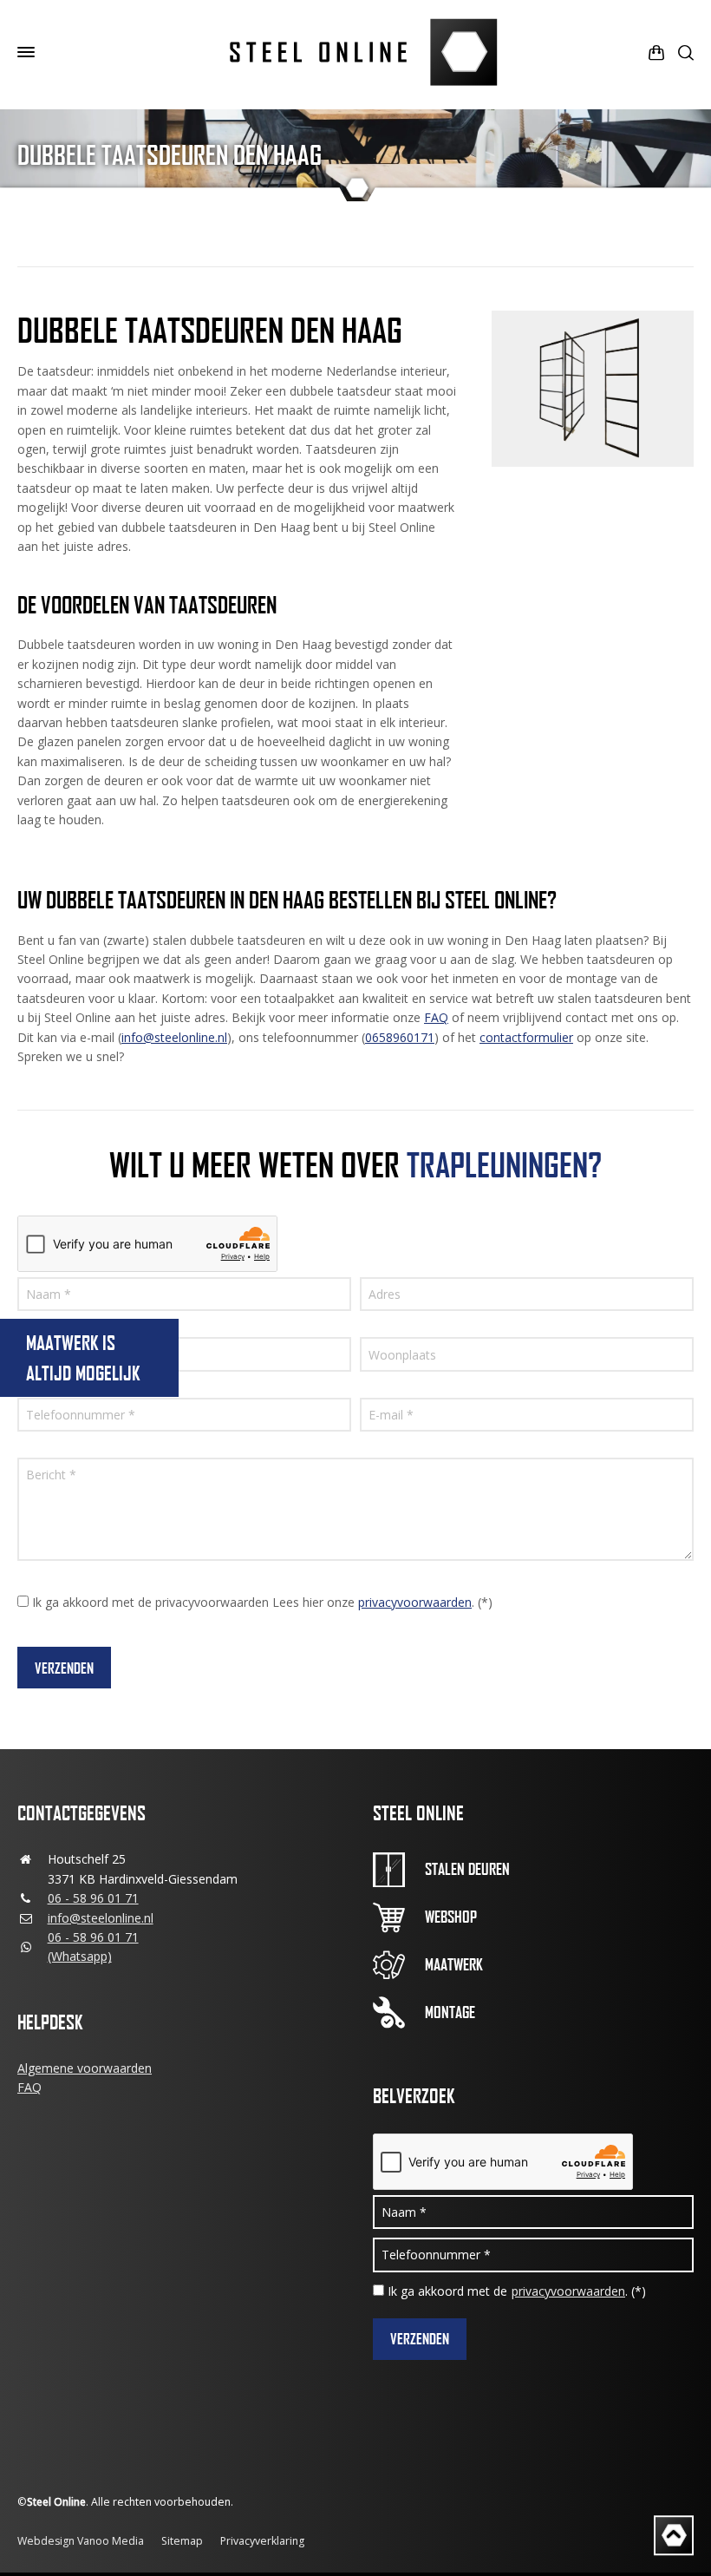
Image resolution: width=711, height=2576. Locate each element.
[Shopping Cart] (656, 52)
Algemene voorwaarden (85, 2068)
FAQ (436, 1017)
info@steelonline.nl (174, 1037)
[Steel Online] (355, 52)
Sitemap (182, 2541)
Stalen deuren (467, 1869)
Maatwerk (454, 1964)
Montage (450, 2012)
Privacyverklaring (262, 2541)
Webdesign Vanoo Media (81, 2541)
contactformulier (526, 1037)
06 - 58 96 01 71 (93, 1898)
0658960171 (400, 1037)
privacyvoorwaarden (415, 1602)
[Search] (682, 52)
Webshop (451, 1917)
